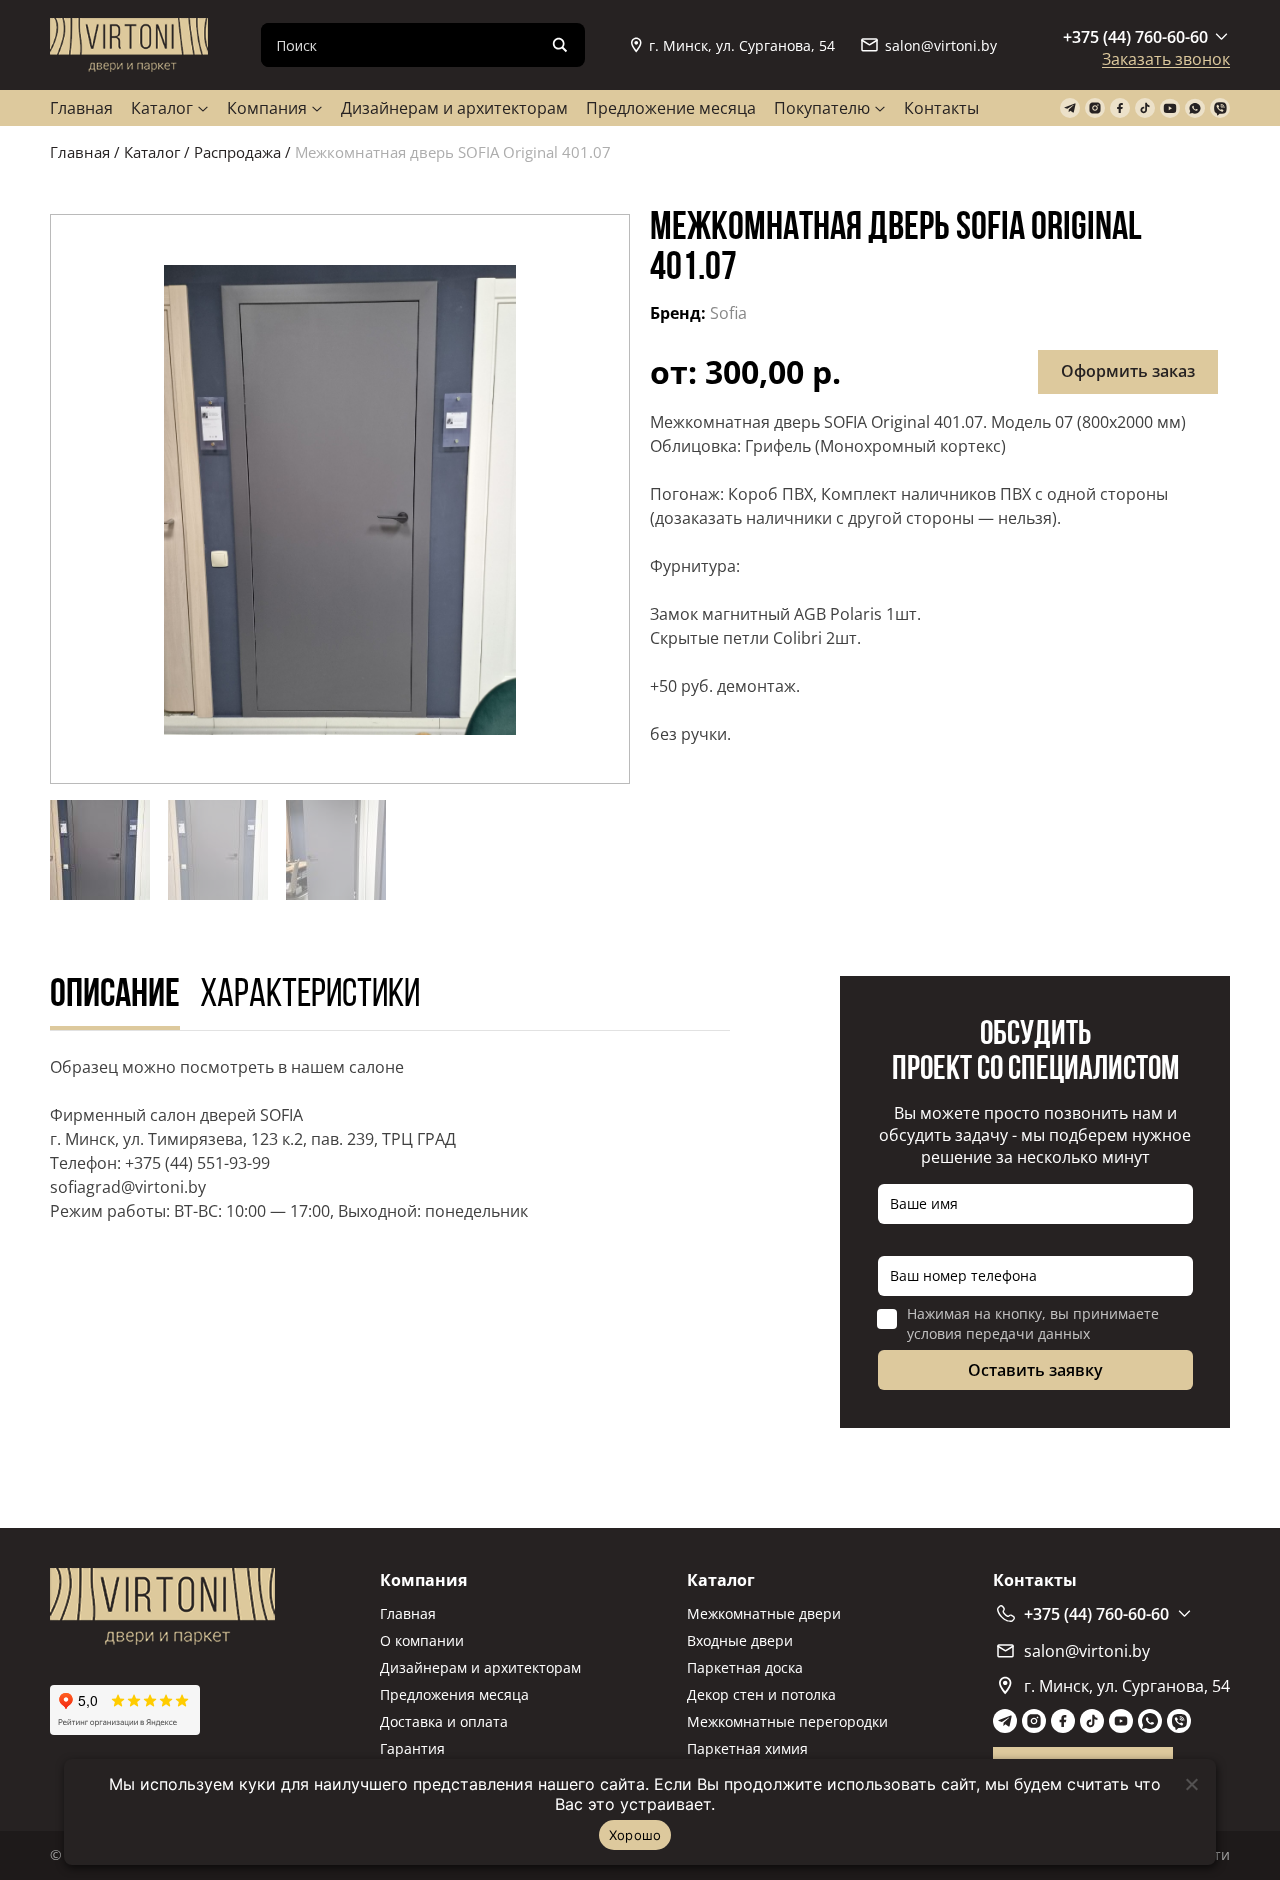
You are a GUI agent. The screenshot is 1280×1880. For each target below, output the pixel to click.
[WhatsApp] (1195, 108)
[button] (340, 499)
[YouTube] (1170, 108)
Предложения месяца (454, 1694)
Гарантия (412, 1748)
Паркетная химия (747, 1748)
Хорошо (635, 1835)
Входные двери (740, 1640)
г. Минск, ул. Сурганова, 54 (742, 45)
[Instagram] (1095, 108)
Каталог (162, 108)
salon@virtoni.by (941, 45)
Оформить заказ (1128, 371)
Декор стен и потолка (761, 1694)
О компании (422, 1640)
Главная (81, 108)
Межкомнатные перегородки (787, 1721)
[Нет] (1191, 1784)
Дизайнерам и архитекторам (454, 108)
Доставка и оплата (444, 1721)
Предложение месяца (671, 108)
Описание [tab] (115, 996)
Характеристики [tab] (310, 996)
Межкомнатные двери (764, 1613)
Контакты (941, 108)
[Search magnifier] (560, 45)
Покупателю (822, 108)
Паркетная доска (745, 1667)
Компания (267, 108)
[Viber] (1220, 108)
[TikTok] (1145, 108)
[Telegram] (1070, 108)
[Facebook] (1120, 108)
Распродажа (237, 152)
